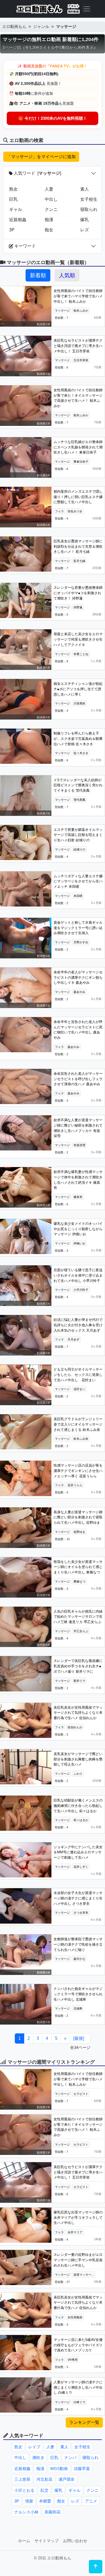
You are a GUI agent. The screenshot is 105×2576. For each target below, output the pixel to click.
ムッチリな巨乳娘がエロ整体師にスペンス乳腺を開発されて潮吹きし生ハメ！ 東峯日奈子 (78, 447)
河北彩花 (44, 2479)
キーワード (24, 246)
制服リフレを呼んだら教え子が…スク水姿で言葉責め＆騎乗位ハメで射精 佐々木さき (78, 739)
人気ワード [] (37, 173)
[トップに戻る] (96, 2567)
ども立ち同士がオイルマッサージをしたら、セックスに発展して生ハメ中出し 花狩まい (78, 1375)
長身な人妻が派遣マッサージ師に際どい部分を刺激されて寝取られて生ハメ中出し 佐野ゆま (78, 1517)
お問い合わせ (75, 2541)
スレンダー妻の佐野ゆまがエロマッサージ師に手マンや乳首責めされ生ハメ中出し (78, 2260)
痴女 (49, 230)
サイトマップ (47, 2541)
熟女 (13, 189)
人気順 (67, 275)
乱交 (44, 2490)
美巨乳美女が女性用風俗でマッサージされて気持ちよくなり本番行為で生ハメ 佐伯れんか (78, 1713)
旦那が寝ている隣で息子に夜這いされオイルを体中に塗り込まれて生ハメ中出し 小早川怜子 (78, 1275)
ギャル (16, 209)
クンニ (51, 209)
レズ (75, 2501)
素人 (64, 2447)
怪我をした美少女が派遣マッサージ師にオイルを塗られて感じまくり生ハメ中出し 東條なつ (78, 1567)
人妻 (49, 189)
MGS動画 (59, 2469)
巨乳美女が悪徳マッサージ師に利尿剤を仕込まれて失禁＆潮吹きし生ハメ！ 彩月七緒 (78, 546)
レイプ (34, 2447)
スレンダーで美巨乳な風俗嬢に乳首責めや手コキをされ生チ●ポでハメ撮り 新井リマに (78, 1666)
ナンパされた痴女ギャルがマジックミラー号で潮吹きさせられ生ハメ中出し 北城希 (78, 1994)
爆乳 (58, 2490)
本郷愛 (45, 2501)
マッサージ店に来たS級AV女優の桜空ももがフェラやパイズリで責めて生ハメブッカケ (78, 2345)
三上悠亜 (22, 2479)
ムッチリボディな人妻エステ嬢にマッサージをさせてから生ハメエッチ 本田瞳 (78, 881)
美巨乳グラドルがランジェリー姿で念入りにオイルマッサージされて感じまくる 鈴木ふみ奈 (78, 1424)
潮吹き (38, 2458)
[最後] (79, 2038)
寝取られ (90, 2458)
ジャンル (41, 26)
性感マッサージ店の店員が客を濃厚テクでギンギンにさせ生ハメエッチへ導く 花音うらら (78, 1471)
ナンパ (70, 2458)
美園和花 (52, 2512)
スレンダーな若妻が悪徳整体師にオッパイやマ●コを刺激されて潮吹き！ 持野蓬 (78, 593)
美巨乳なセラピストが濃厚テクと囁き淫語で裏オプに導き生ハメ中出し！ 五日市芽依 (78, 346)
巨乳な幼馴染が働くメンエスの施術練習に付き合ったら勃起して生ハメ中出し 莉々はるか (78, 1806)
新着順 (38, 275)
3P (12, 230)
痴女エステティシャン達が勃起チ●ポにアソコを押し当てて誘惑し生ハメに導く (78, 689)
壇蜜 (29, 2501)
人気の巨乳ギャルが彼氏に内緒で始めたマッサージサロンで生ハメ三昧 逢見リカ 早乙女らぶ (78, 1617)
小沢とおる (24, 2490)
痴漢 (49, 220)
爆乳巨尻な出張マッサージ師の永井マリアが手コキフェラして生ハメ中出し (78, 2217)
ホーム (24, 2541)
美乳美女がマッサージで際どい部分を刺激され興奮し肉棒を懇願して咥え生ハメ (78, 1759)
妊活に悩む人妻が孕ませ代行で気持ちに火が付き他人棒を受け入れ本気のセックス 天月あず (78, 1325)
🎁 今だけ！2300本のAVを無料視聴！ (53, 118)
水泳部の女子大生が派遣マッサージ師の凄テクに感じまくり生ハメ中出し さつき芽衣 (78, 1898)
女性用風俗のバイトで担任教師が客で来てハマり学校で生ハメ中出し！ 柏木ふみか (78, 296)
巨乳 (13, 199)
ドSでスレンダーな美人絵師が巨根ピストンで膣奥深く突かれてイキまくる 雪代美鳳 (78, 785)
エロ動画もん (14, 26)
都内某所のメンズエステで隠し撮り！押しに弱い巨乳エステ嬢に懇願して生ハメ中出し (78, 497)
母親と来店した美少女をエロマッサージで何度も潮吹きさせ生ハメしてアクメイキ (78, 639)
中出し (51, 199)
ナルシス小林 (26, 2512)
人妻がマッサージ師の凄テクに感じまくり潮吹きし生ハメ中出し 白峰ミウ (78, 2387)
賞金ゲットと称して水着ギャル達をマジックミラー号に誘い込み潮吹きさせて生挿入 (78, 928)
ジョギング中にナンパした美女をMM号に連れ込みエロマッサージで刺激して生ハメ (78, 1852)
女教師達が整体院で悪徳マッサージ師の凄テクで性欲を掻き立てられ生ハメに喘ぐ (78, 1944)
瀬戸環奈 (66, 2479)
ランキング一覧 (84, 2422)
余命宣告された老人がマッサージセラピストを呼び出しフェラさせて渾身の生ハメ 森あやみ (78, 1079)
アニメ (91, 2501)
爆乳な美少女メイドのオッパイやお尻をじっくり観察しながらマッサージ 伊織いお (78, 1229)
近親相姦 (18, 220)
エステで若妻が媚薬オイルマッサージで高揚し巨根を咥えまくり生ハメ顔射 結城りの (78, 835)
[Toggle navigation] (87, 9)
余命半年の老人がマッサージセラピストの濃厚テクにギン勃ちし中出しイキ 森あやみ (78, 977)
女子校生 (82, 2447)
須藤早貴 (82, 2469)
